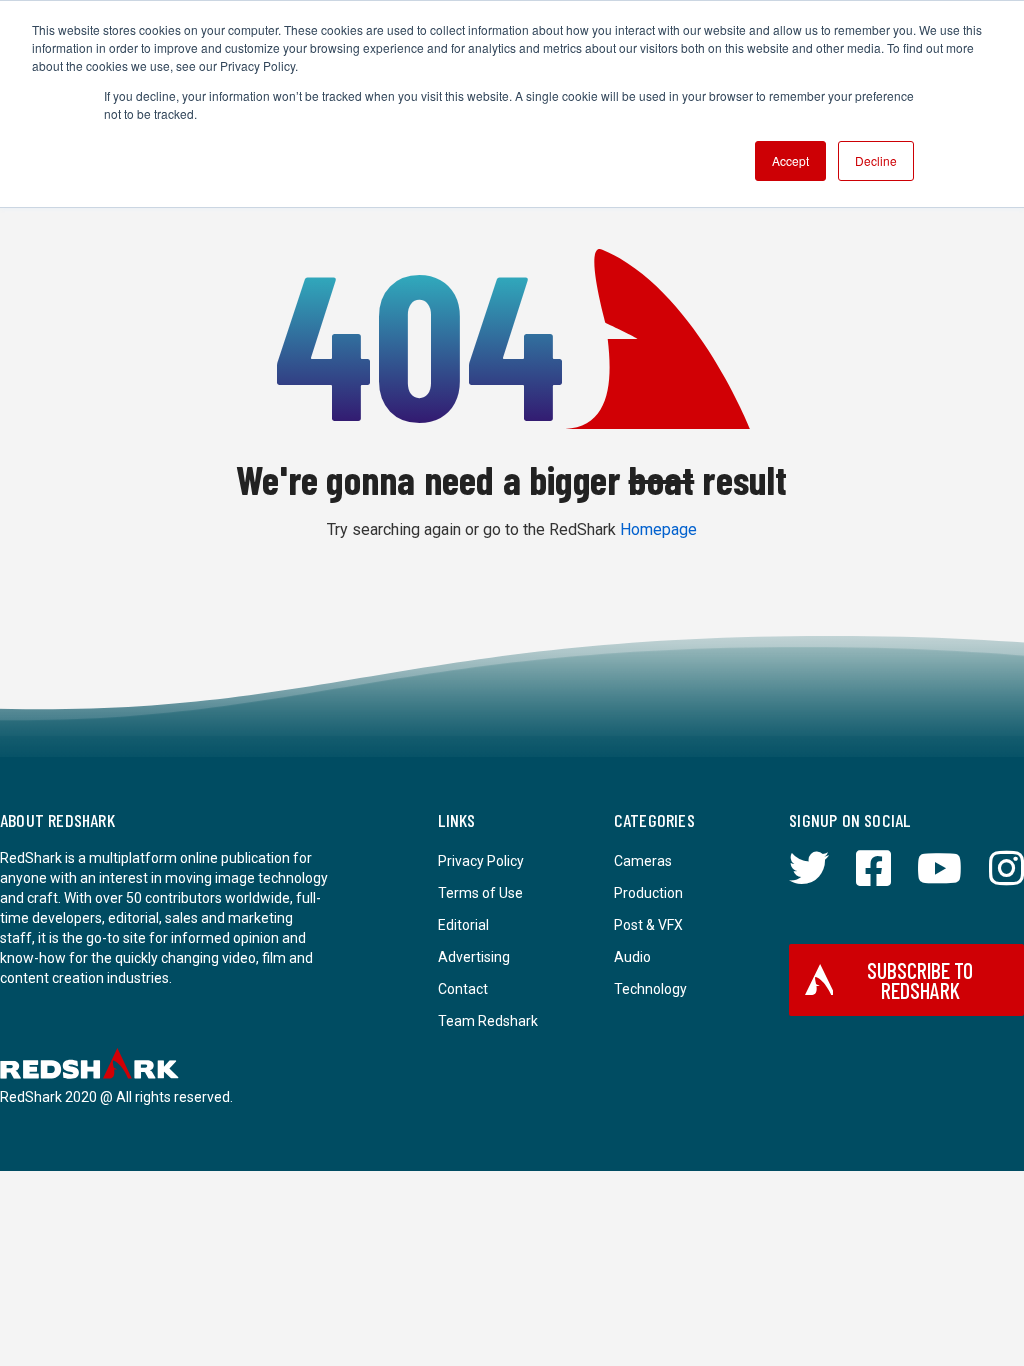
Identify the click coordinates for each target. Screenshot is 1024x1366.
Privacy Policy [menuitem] (481, 861)
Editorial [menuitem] (463, 925)
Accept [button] (790, 160)
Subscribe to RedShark (920, 980)
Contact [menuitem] (463, 989)
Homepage (658, 529)
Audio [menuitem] (632, 957)
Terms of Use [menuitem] (480, 893)
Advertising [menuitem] (474, 957)
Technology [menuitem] (650, 989)
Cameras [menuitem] (643, 861)
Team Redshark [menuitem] (488, 1021)
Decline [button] (876, 160)
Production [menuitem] (648, 893)
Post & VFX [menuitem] (648, 925)
